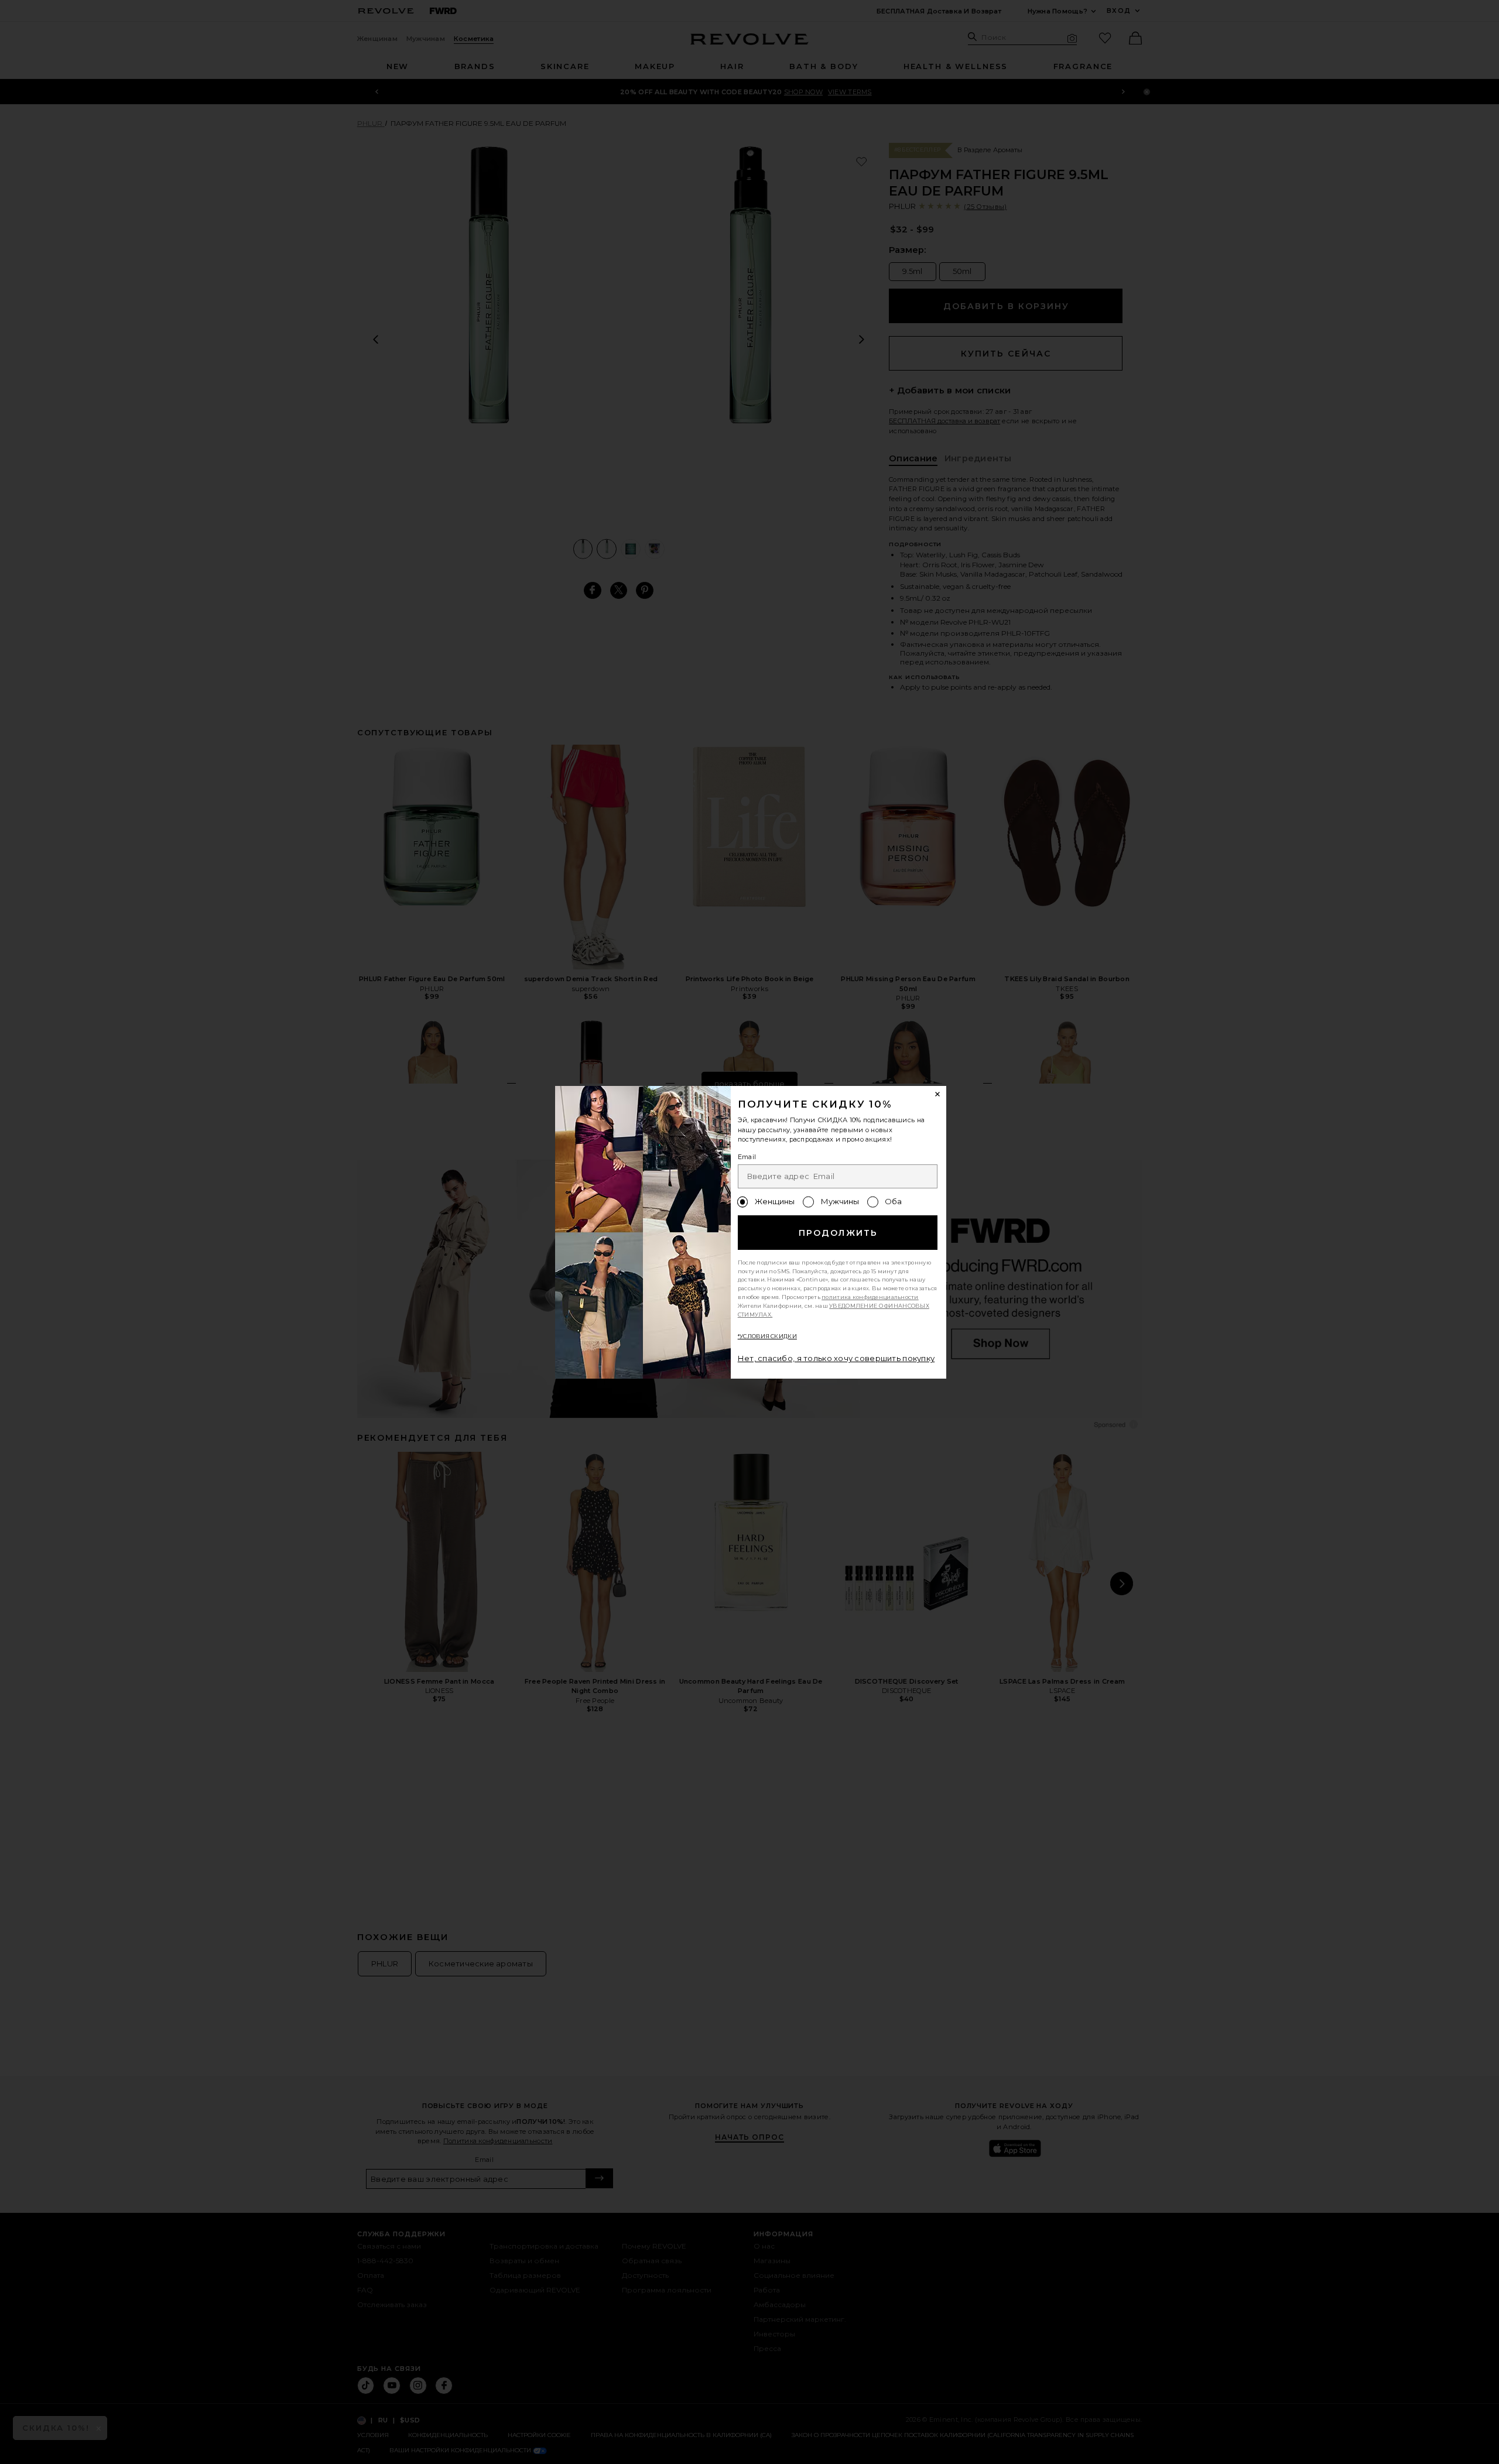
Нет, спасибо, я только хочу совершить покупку (836, 1358)
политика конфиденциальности (870, 1297)
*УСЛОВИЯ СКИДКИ (767, 1336)
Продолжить (838, 1233)
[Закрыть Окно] (938, 1095)
